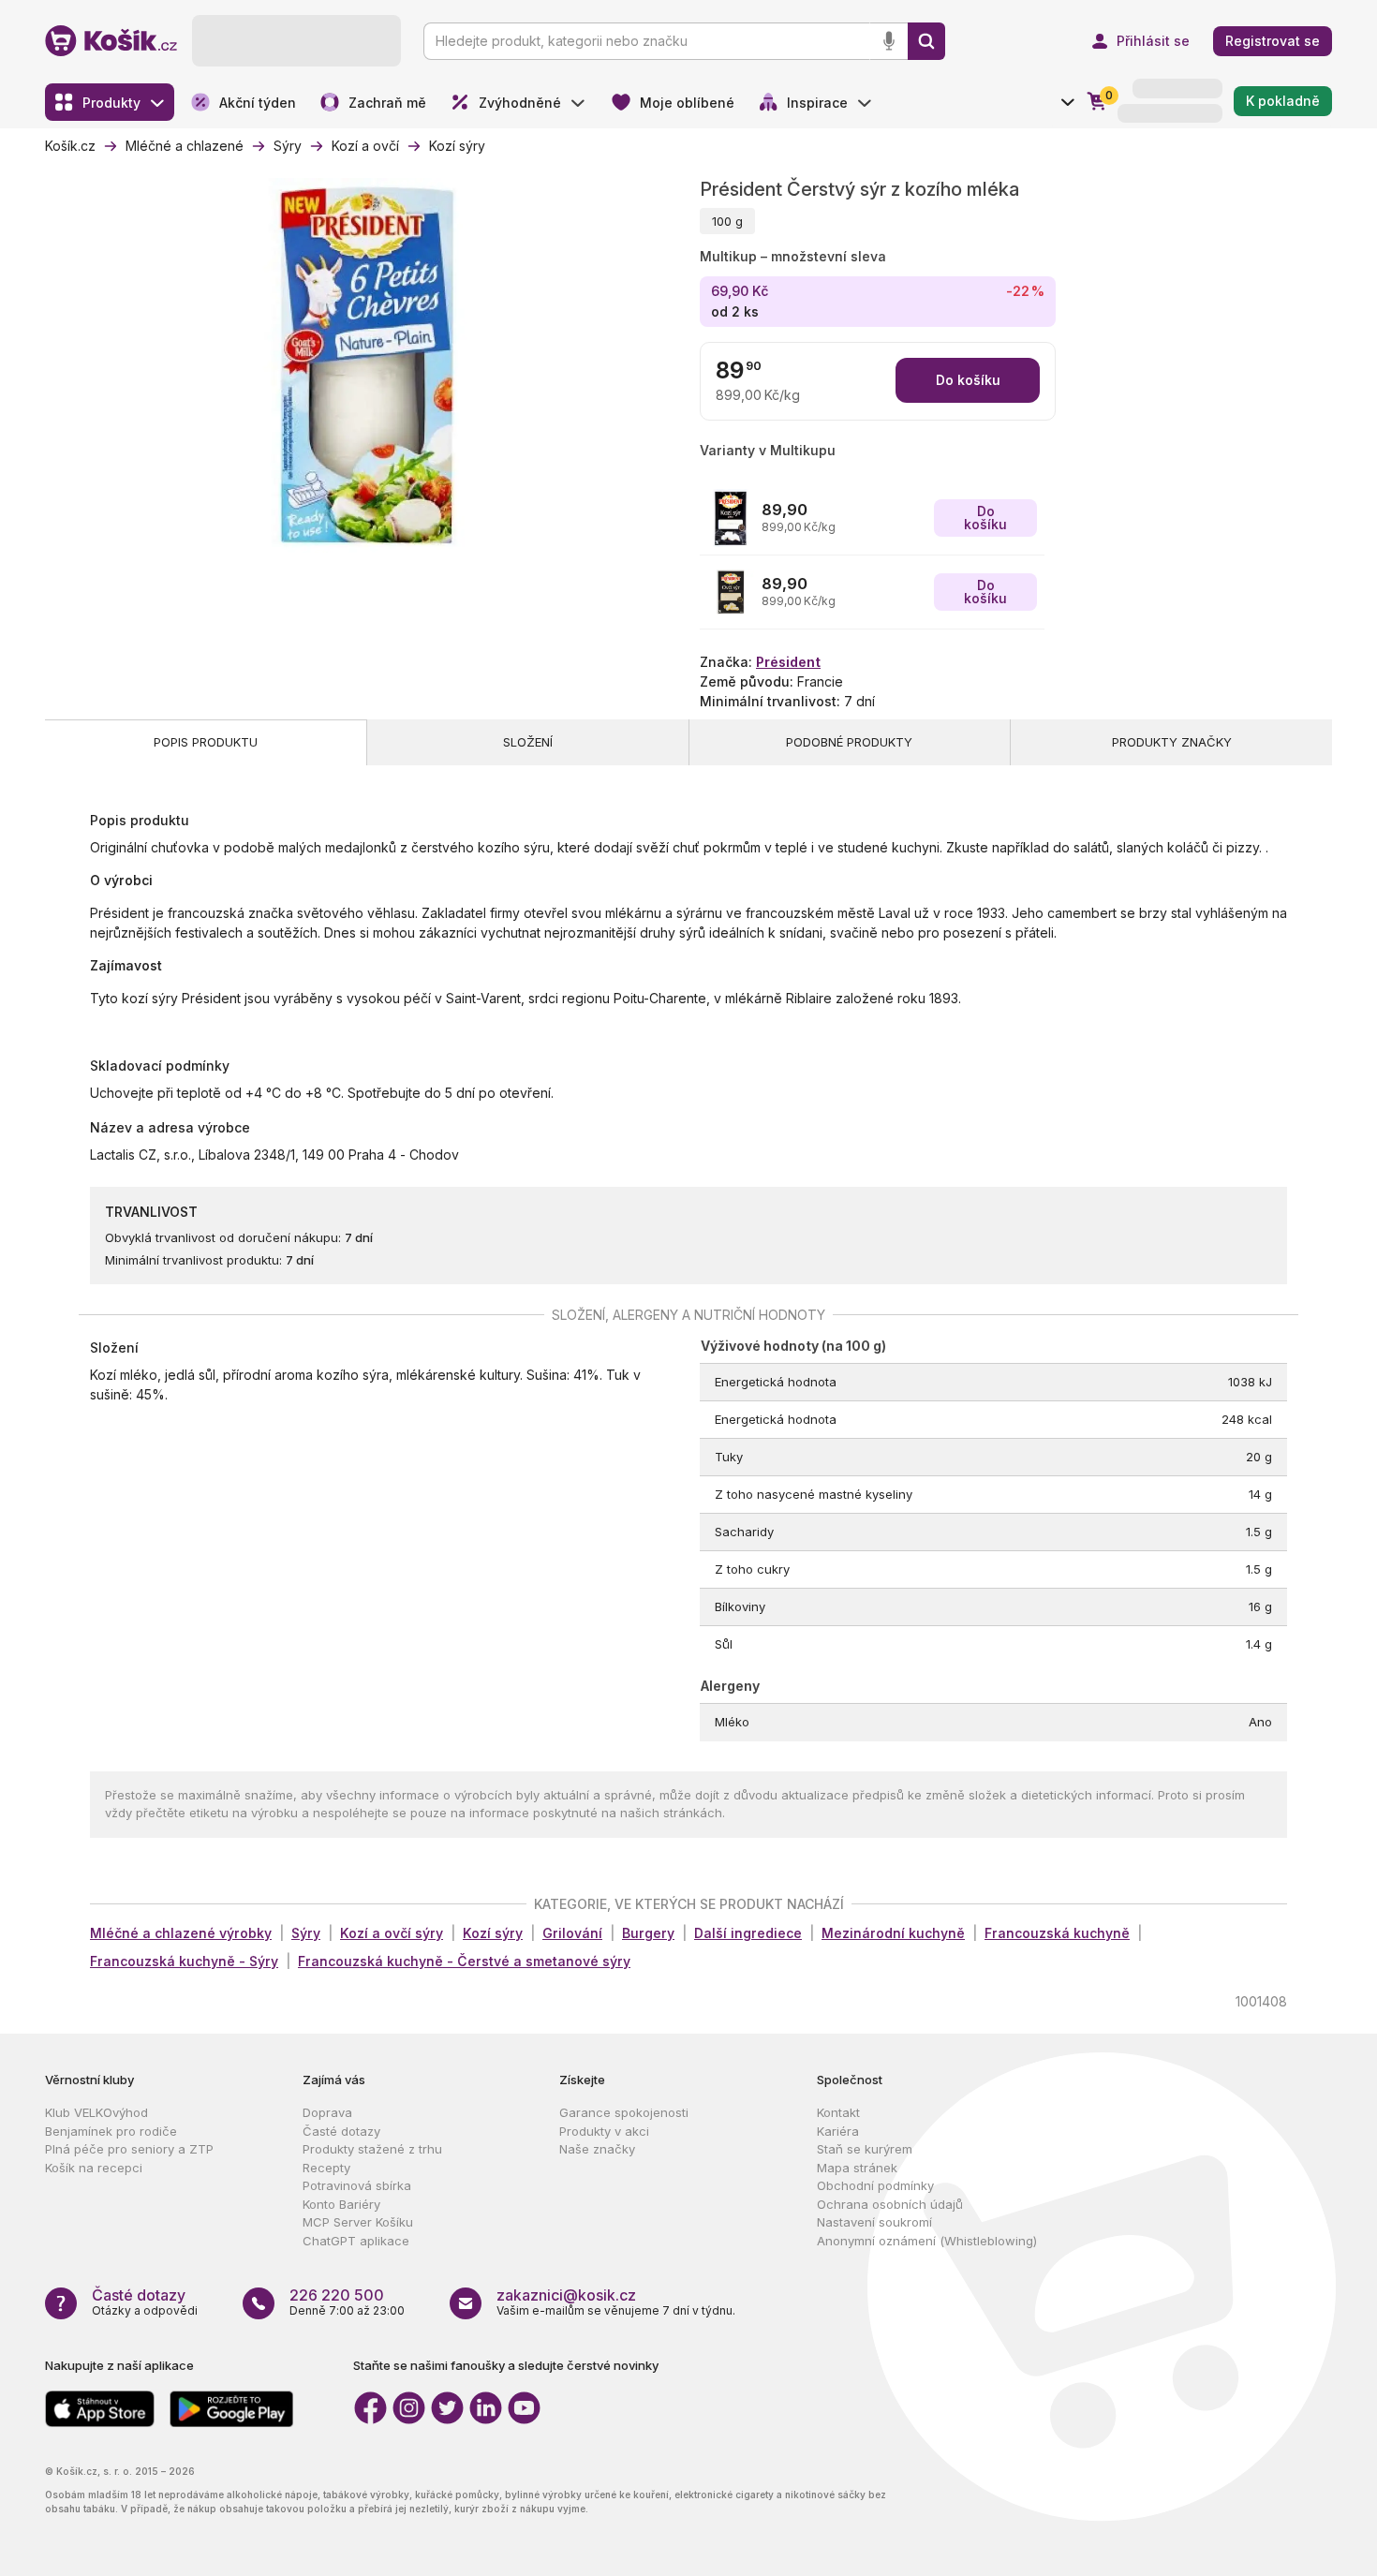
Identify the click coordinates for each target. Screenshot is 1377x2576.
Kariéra (838, 2131)
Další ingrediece (748, 1933)
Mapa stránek (857, 2168)
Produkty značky (1172, 742)
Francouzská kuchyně (1057, 1933)
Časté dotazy (341, 2131)
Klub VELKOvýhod (96, 2112)
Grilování (572, 1933)
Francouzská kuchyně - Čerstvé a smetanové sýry (464, 1961)
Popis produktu (206, 742)
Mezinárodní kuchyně (893, 1933)
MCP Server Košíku (358, 2222)
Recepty (326, 2168)
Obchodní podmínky (875, 2185)
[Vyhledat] (926, 41)
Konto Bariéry (341, 2204)
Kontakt (838, 2112)
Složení (528, 742)
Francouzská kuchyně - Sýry (184, 1961)
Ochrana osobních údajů (890, 2204)
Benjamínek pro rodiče (111, 2131)
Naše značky (597, 2149)
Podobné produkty (849, 742)
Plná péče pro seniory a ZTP (129, 2149)
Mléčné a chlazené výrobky (181, 1933)
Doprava (327, 2112)
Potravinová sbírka (357, 2185)
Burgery (648, 1933)
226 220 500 (337, 2295)
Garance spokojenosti (624, 2112)
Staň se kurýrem (865, 2149)
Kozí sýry (493, 1933)
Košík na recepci (94, 2168)
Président (788, 662)
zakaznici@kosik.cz (566, 2295)
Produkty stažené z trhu (372, 2149)
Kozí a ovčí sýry (392, 1933)
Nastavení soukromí (874, 2222)
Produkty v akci (604, 2131)
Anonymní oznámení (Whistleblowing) (927, 2241)
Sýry (306, 1933)
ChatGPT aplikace (356, 2241)
